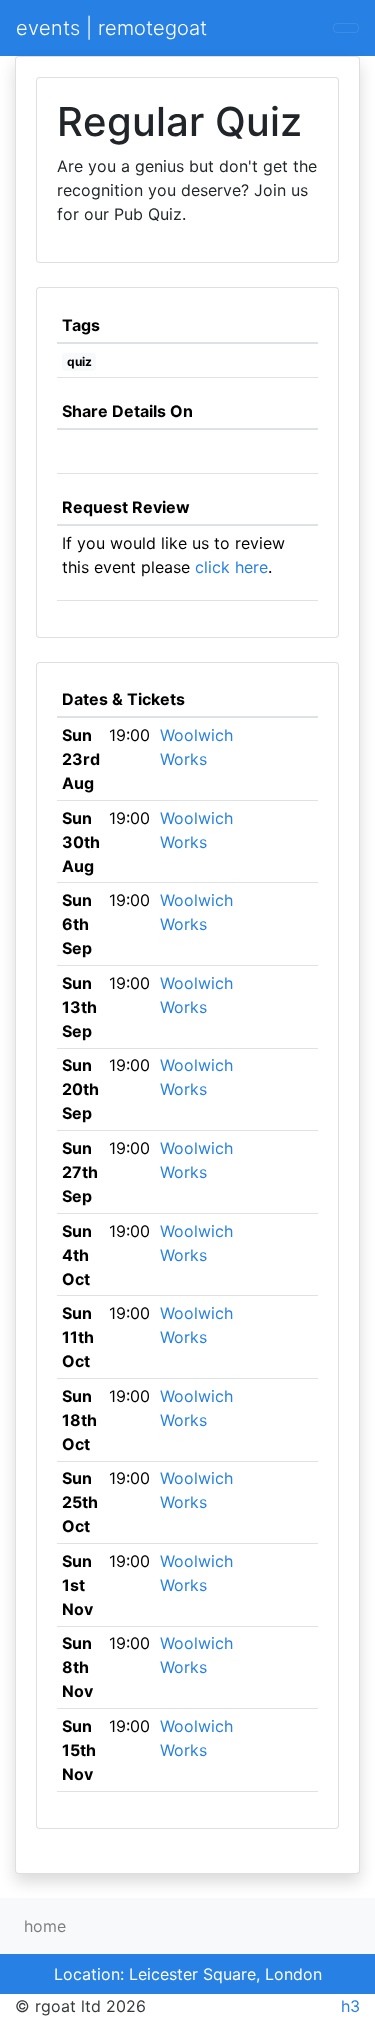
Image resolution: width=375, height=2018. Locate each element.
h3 (350, 2006)
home (45, 1926)
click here (231, 567)
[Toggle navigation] (346, 28)
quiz (79, 361)
